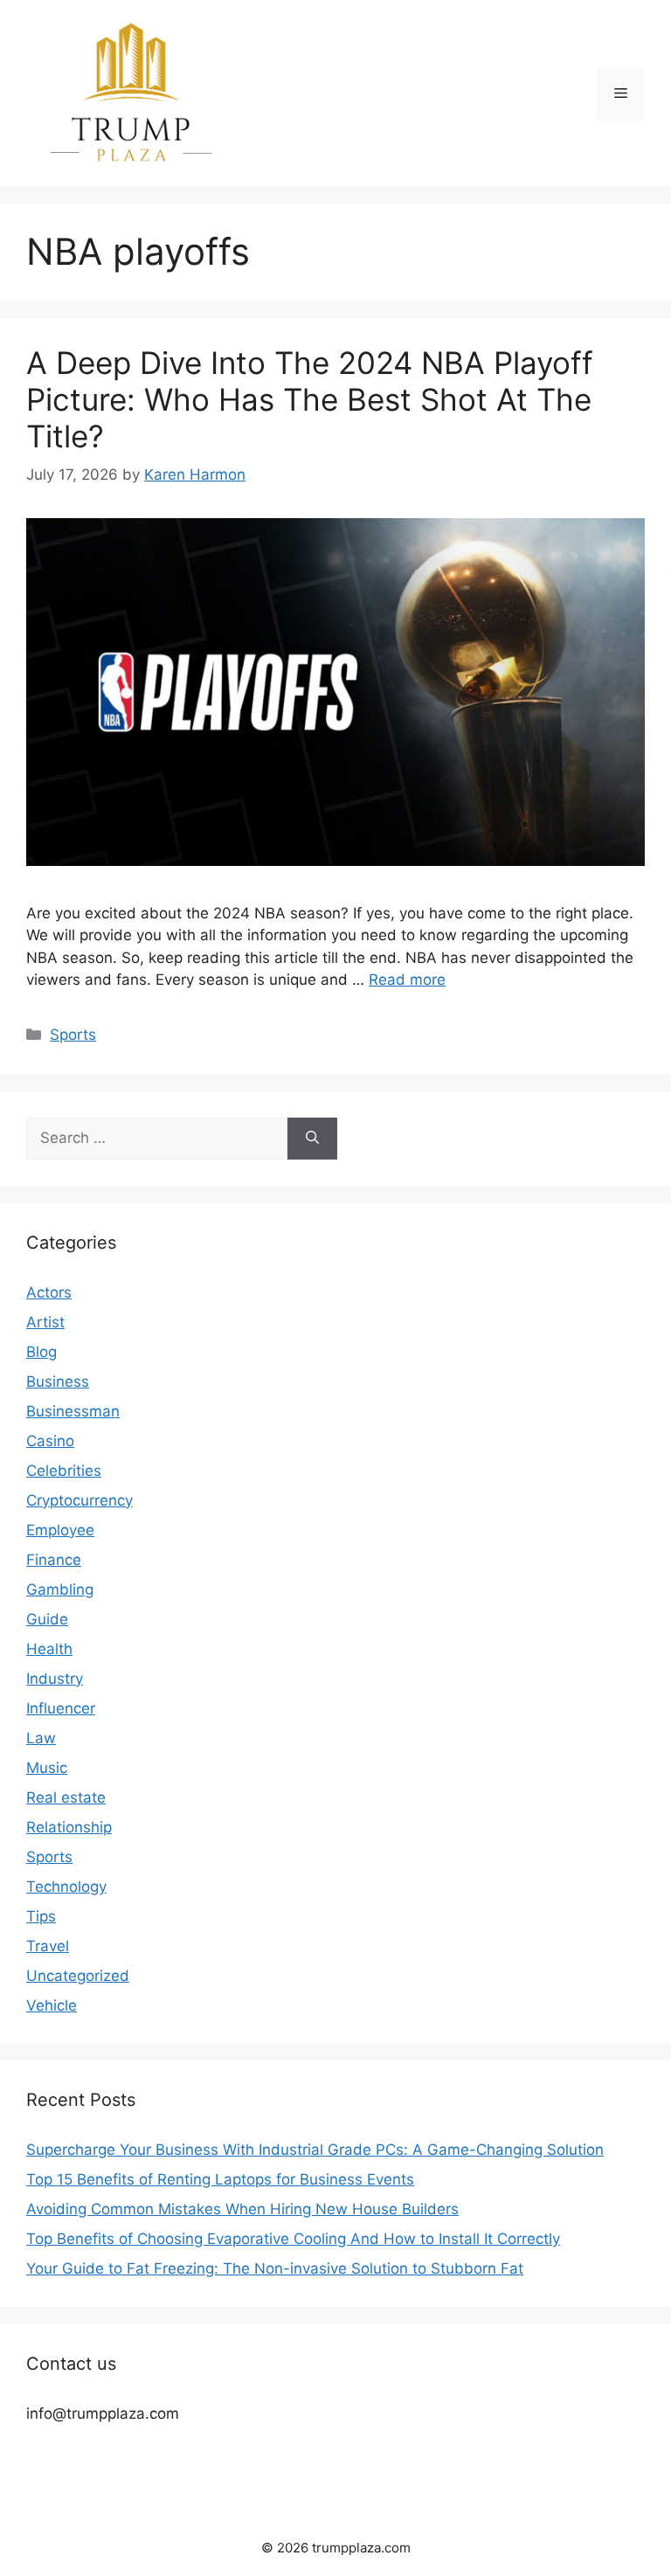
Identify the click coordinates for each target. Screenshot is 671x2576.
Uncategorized (78, 1976)
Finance (54, 1560)
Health (49, 1649)
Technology (66, 1887)
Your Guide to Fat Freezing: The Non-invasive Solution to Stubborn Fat (275, 2268)
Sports (73, 1035)
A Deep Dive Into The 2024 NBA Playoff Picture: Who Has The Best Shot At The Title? (310, 399)
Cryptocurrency (80, 1500)
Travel (48, 1946)
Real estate (66, 1797)
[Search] (312, 1139)
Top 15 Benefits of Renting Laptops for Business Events (220, 2179)
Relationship (69, 1827)
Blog (42, 1352)
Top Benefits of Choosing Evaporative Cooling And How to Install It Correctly (293, 2239)
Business (58, 1381)
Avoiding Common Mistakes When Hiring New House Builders (242, 2209)
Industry (55, 1679)
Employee (60, 1530)
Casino (50, 1441)
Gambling (60, 1589)
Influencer (61, 1708)
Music (47, 1768)
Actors (49, 1292)
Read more (407, 980)
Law (41, 1738)
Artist (45, 1322)
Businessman (73, 1411)
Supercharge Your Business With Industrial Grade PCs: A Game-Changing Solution (315, 2150)
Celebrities (64, 1471)
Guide (47, 1619)
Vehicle (52, 2005)
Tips (41, 1916)
